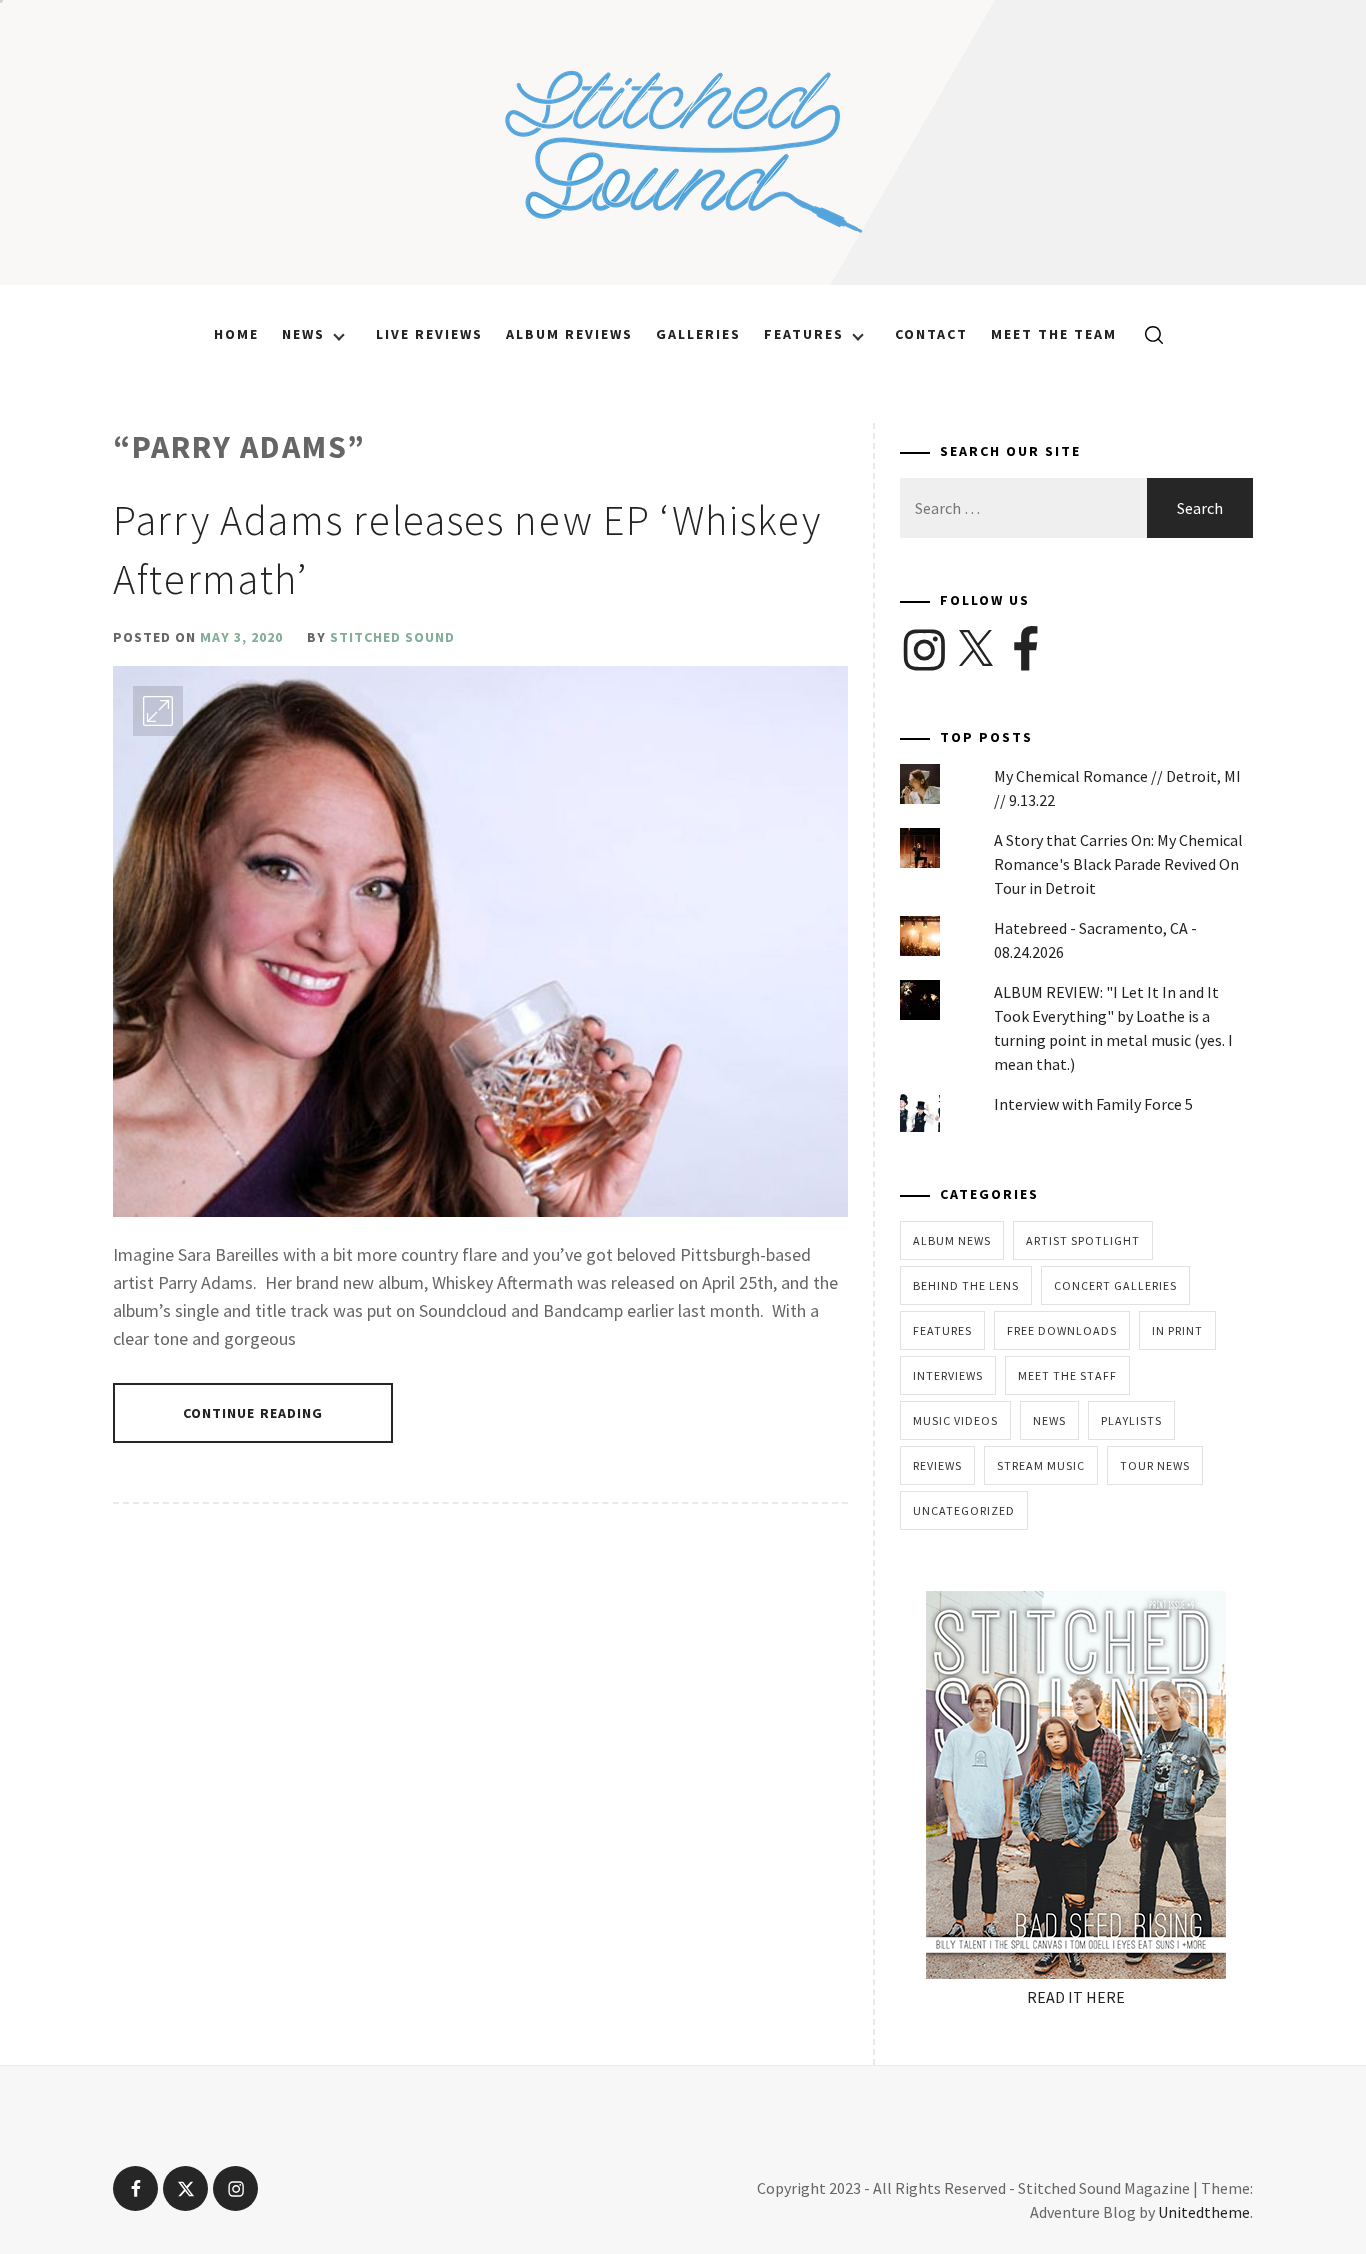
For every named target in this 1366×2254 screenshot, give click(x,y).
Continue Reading (253, 1413)
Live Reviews (429, 334)
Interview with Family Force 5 (1093, 1104)
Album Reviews (569, 334)
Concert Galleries (1115, 1285)
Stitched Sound (392, 637)
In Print (1177, 1330)
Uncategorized (964, 1510)
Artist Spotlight (1083, 1240)
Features (804, 334)
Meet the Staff (1067, 1375)
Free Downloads (1062, 1330)
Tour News (1155, 1465)
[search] (1146, 334)
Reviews (937, 1465)
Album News (952, 1240)
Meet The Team (1054, 334)
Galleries (698, 334)
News (303, 334)
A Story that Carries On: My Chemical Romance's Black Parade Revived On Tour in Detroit (1118, 864)
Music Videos (955, 1420)
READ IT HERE (1076, 1997)
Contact (931, 334)
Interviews (948, 1375)
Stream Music (1041, 1465)
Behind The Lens (966, 1285)
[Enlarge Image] (158, 711)
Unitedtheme (1204, 2212)
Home (236, 334)
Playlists (1131, 1420)
